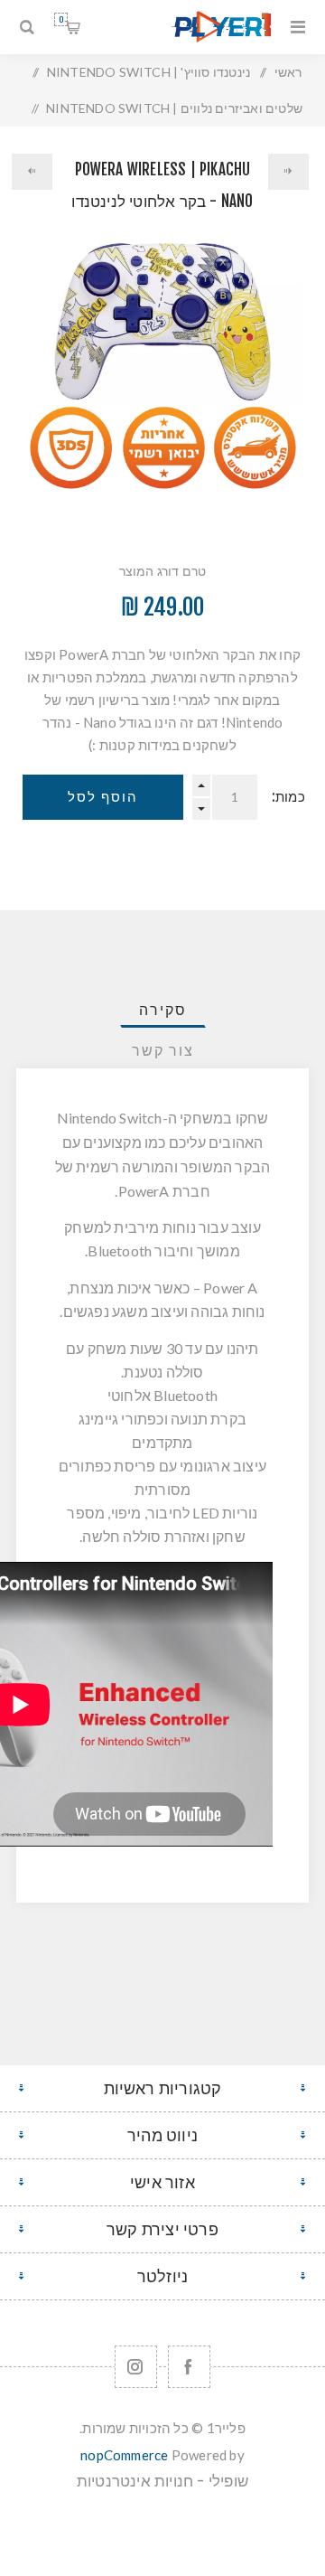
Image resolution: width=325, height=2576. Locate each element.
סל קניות (61, 19)
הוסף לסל (103, 797)
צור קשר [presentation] (163, 1050)
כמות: (288, 797)
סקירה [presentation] (163, 1010)
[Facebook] (189, 2367)
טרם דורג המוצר (163, 571)
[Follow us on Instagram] (136, 2367)
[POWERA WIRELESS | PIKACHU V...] (32, 172)
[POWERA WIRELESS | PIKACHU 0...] (289, 172)
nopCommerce (124, 2455)
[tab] (162, 1010)
